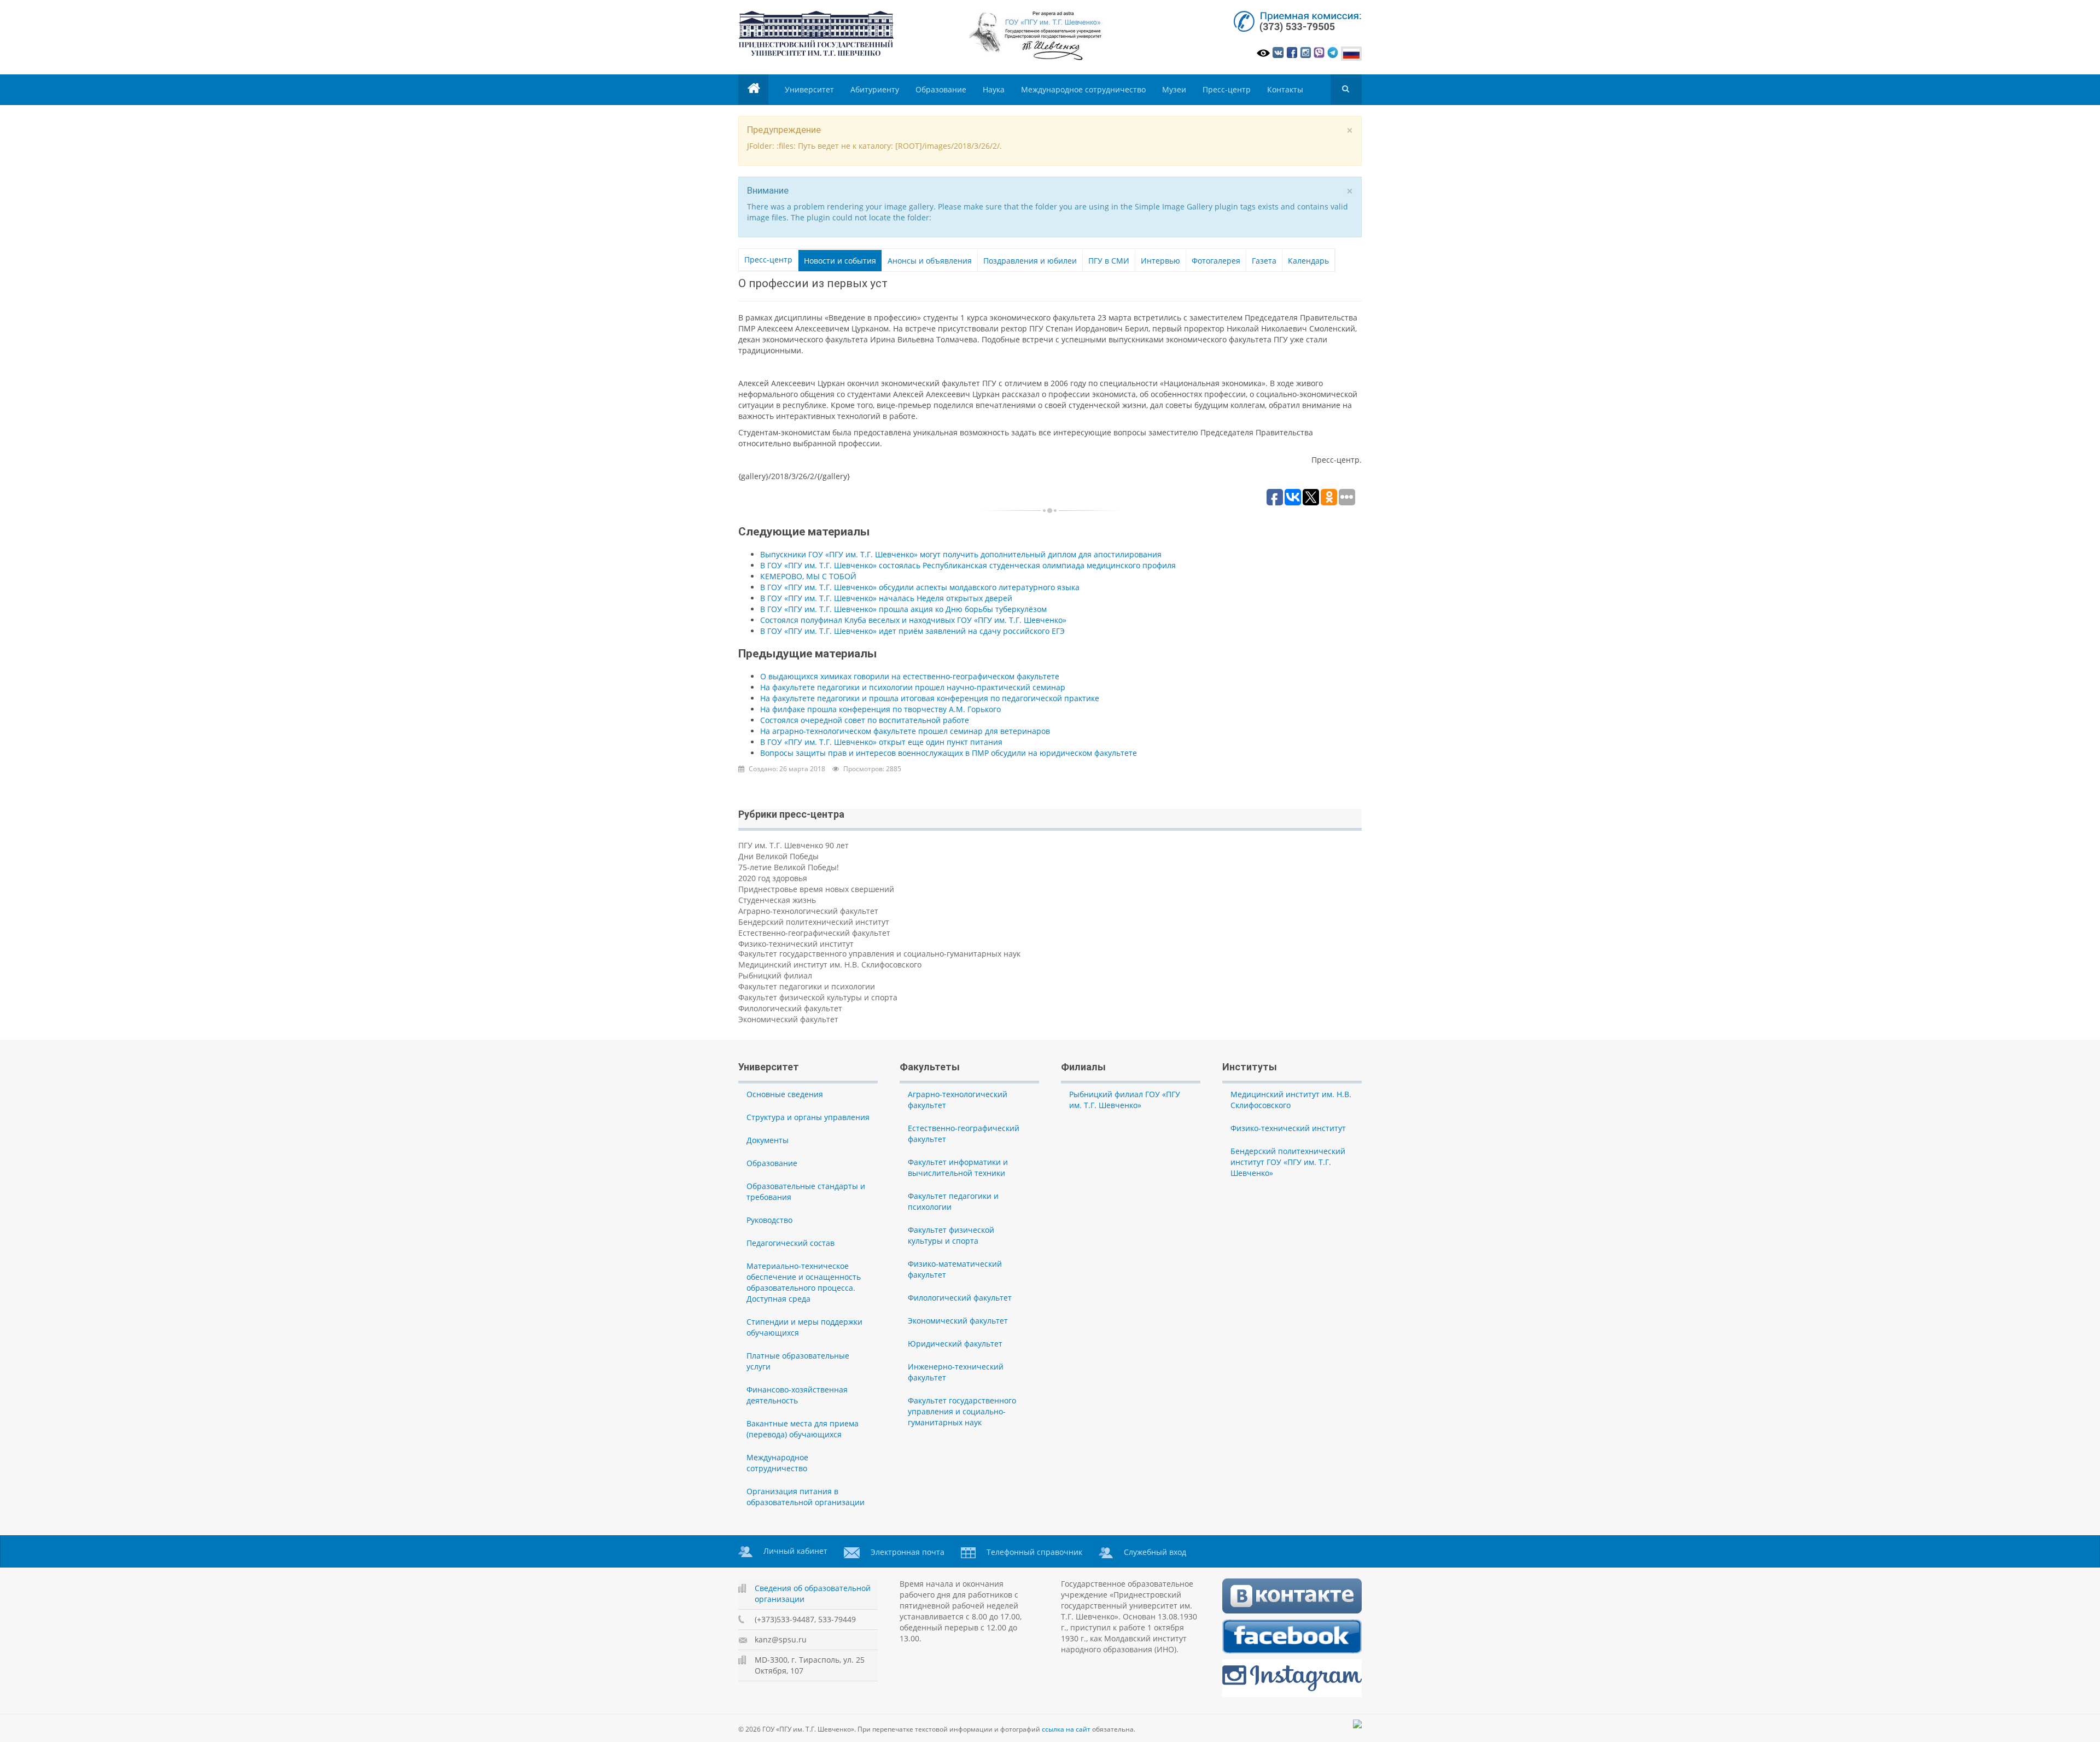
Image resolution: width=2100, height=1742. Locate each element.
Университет (809, 89)
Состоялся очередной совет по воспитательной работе (865, 720)
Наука (994, 89)
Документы (768, 1140)
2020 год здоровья (773, 878)
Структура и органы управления (808, 1117)
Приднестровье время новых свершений (816, 889)
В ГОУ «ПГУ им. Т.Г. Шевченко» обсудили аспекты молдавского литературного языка (920, 587)
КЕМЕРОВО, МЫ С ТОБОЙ (808, 576)
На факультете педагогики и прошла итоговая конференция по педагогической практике (930, 698)
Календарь (1308, 261)
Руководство (769, 1220)
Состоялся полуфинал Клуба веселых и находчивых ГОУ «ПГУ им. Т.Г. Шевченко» (913, 620)
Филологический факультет (790, 1008)
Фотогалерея (1216, 261)
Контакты (1285, 89)
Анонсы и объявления (930, 261)
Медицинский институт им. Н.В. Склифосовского (830, 965)
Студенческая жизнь (777, 900)
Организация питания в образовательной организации (806, 1497)
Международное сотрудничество (1083, 89)
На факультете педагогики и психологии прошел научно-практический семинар (913, 687)
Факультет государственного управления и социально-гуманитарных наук (879, 954)
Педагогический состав (791, 1243)
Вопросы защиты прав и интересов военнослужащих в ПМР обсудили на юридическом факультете (949, 753)
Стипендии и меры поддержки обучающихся (804, 1327)
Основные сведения (785, 1094)
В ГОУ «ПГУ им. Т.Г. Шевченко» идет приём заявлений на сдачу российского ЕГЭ (912, 631)
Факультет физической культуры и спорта (818, 997)
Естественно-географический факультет (814, 933)
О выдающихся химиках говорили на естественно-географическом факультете (910, 676)
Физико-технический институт (796, 944)
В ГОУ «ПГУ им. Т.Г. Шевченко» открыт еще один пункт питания (881, 742)
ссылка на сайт (1066, 1729)
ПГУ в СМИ (1109, 261)
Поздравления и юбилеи (1030, 261)
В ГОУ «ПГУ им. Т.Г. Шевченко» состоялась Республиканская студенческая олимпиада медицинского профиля (968, 565)
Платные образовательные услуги (798, 1361)
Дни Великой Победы (778, 856)
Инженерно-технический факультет (956, 1372)
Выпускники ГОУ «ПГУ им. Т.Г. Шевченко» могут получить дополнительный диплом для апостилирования (961, 554)
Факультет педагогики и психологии (807, 986)
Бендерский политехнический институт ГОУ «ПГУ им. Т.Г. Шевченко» (1288, 1162)
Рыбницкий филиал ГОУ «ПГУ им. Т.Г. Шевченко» (1125, 1100)
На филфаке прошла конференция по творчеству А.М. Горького (880, 709)
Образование (941, 89)
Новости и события (840, 261)
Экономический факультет (788, 1019)
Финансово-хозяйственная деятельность (797, 1395)
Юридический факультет (955, 1344)
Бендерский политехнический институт (814, 922)
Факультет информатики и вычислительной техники (958, 1167)
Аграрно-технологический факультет (808, 911)
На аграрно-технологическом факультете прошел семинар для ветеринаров (905, 731)
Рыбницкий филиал (775, 975)
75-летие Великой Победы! (789, 867)
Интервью (1160, 261)
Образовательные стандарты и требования (806, 1192)
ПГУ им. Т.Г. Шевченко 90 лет (794, 845)
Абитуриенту (875, 89)
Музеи (1174, 89)
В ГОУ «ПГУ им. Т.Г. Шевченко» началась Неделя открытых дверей (886, 598)
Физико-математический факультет (955, 1269)
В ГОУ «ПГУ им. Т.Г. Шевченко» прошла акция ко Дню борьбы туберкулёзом (903, 609)
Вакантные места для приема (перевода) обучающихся (803, 1429)
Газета (1264, 261)
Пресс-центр (1227, 89)
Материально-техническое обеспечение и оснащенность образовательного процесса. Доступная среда (804, 1282)
